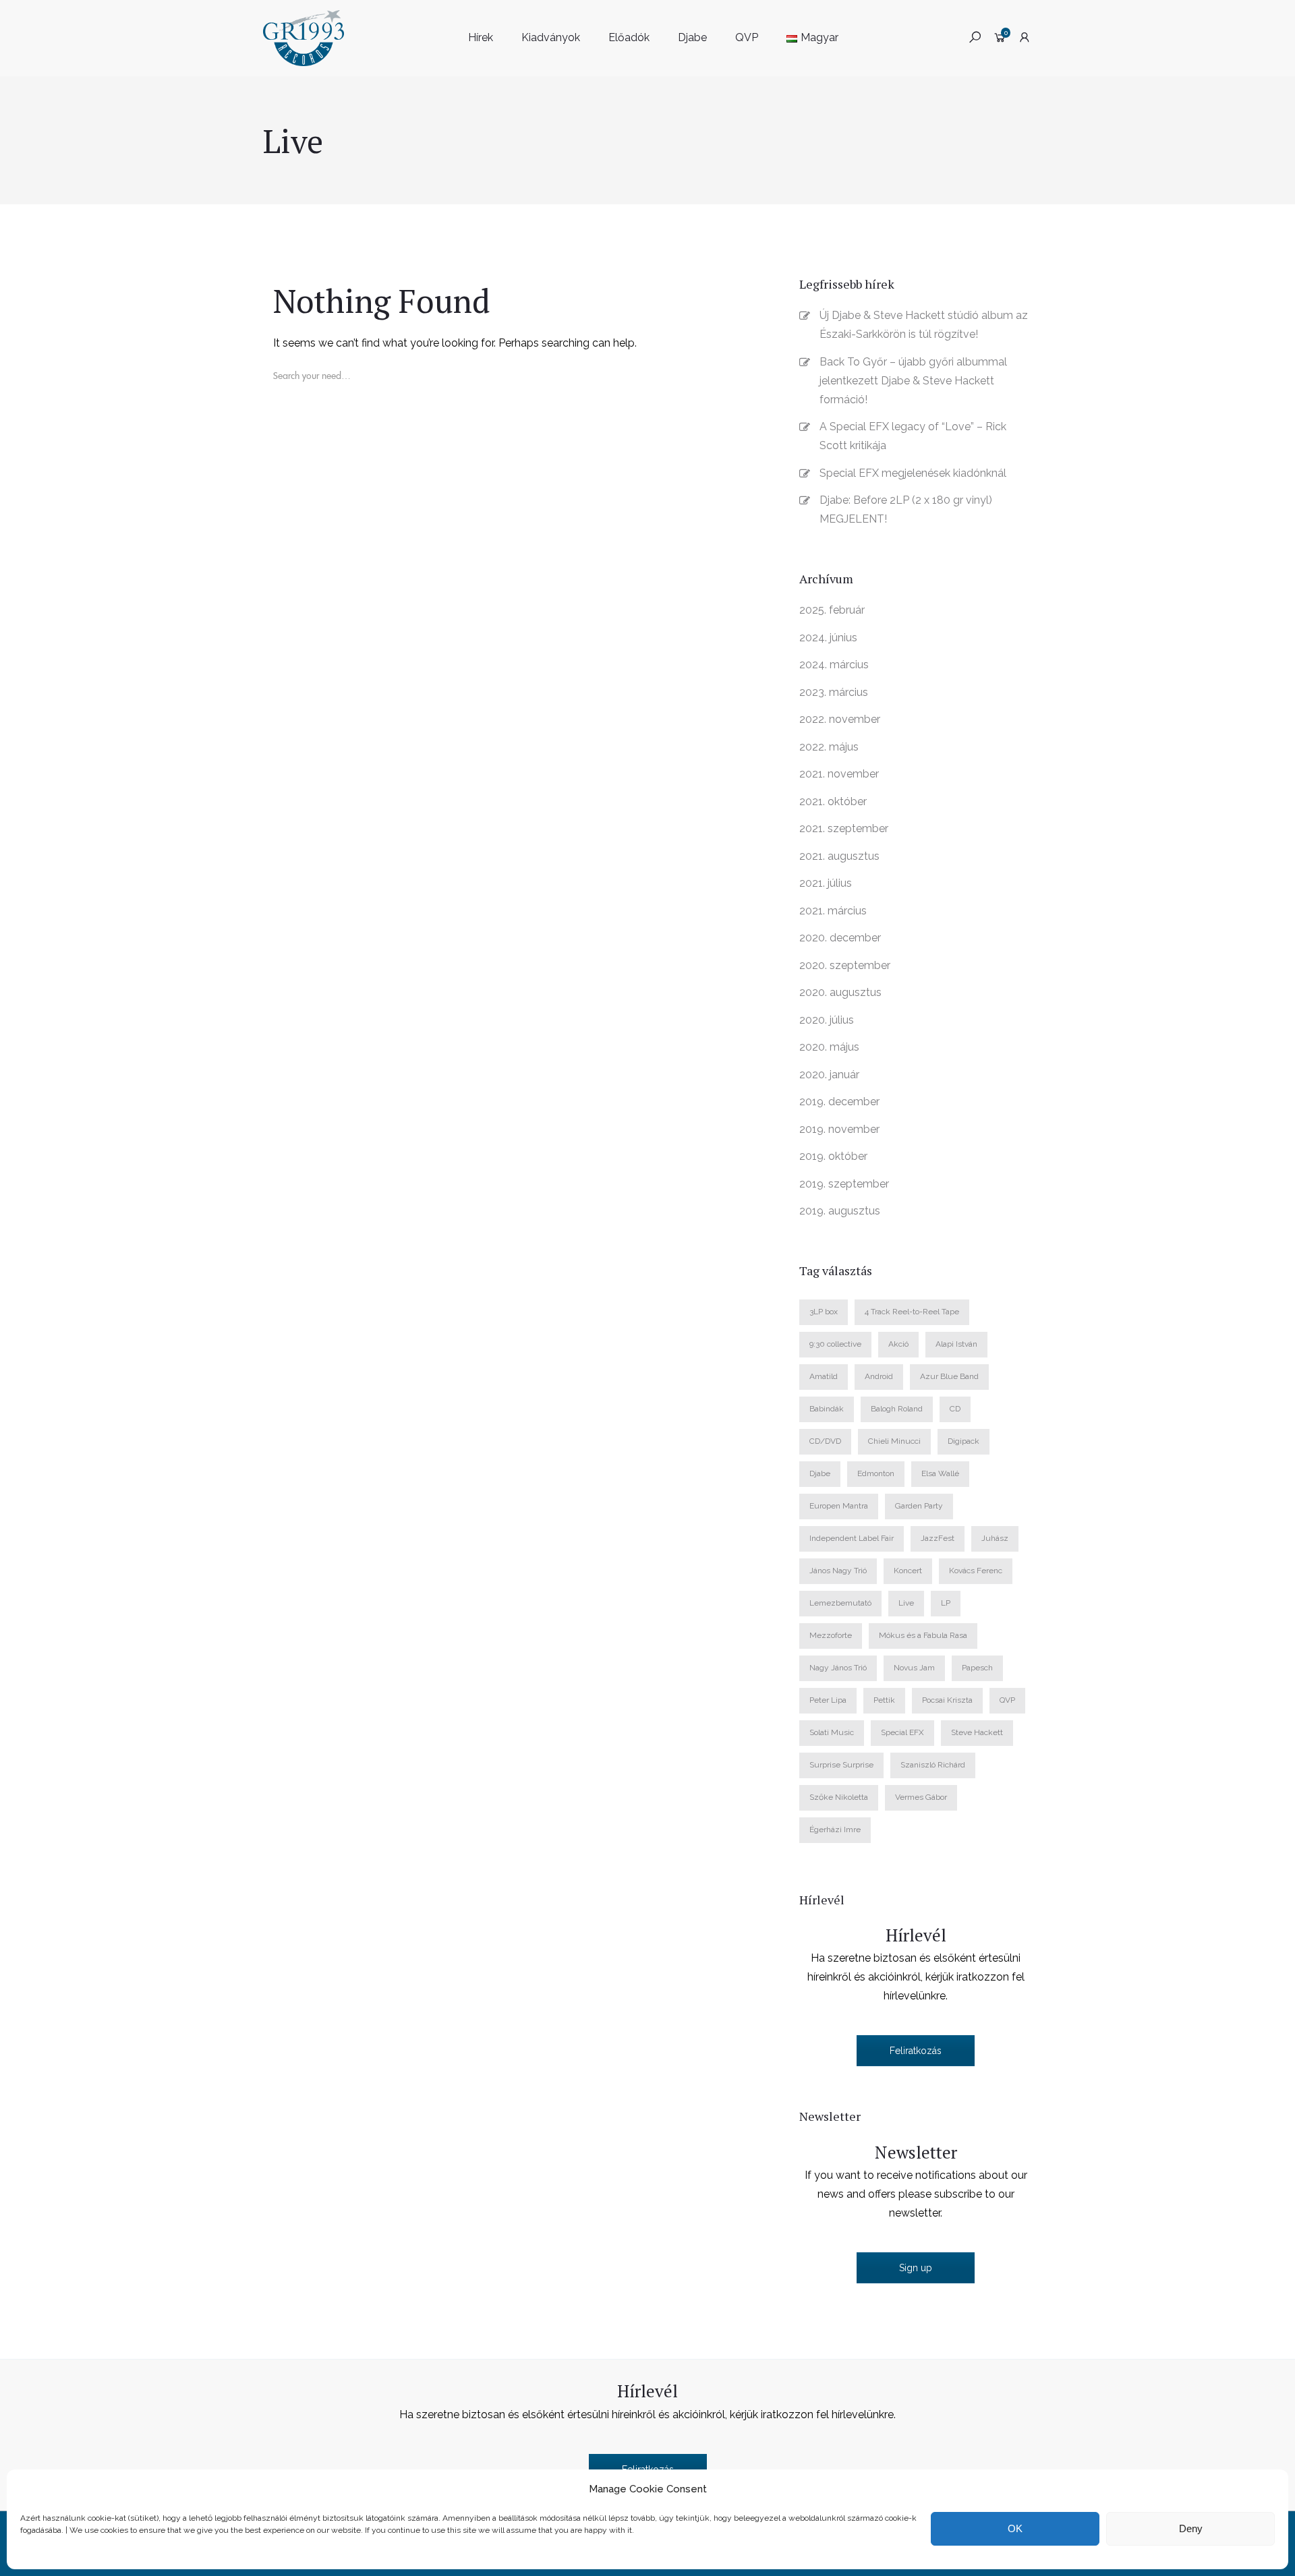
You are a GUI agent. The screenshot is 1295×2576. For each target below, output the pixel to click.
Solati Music (832, 1732)
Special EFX (902, 1732)
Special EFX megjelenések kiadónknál (913, 473)
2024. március (834, 665)
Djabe (692, 37)
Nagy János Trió (838, 1668)
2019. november (839, 1129)
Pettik (884, 1700)
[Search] (299, 407)
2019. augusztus (840, 1211)
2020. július (827, 1020)
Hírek (481, 37)
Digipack (963, 1441)
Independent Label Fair (852, 1538)
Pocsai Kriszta (947, 1700)
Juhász (995, 1538)
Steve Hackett (977, 1732)
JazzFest (938, 1538)
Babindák (827, 1409)
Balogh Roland (897, 1409)
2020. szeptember (845, 965)
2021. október (833, 801)
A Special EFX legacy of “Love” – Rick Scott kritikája (913, 436)
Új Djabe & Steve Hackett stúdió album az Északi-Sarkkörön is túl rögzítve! (924, 325)
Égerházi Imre (835, 1829)
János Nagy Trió (838, 1571)
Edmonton (876, 1473)
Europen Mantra (839, 1506)
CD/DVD (825, 1441)
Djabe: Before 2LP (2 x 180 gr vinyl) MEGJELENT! (906, 509)
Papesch (977, 1668)
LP (946, 1603)
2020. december (840, 938)
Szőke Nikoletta (839, 1797)
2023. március (834, 692)
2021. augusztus (839, 856)
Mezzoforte (831, 1635)
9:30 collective (835, 1344)
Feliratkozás (916, 2051)
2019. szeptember (844, 1184)
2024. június (828, 638)
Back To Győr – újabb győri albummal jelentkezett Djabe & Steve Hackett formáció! (913, 381)
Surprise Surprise (841, 1765)
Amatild (824, 1376)
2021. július (826, 883)
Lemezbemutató (840, 1603)
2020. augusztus (840, 992)
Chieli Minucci (894, 1441)
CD (955, 1409)
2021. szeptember (844, 828)
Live (906, 1603)
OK (1015, 2528)
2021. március (833, 911)
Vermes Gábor (921, 1797)
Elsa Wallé (940, 1473)
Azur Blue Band (949, 1376)
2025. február (832, 610)
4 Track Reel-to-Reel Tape (912, 1312)
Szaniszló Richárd (933, 1765)
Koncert (908, 1571)
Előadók (629, 37)
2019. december (839, 1102)
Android (879, 1376)
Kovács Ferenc (976, 1571)
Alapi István (956, 1344)
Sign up (916, 2268)
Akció (898, 1344)
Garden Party (919, 1506)
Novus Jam (914, 1668)
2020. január (829, 1075)
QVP (747, 37)
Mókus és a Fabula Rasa (923, 1635)
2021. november (839, 774)
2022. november (840, 719)
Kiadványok (551, 37)
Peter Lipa (828, 1700)
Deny (1191, 2528)
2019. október (833, 1156)
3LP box (824, 1312)
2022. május (829, 747)
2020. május (829, 1047)
